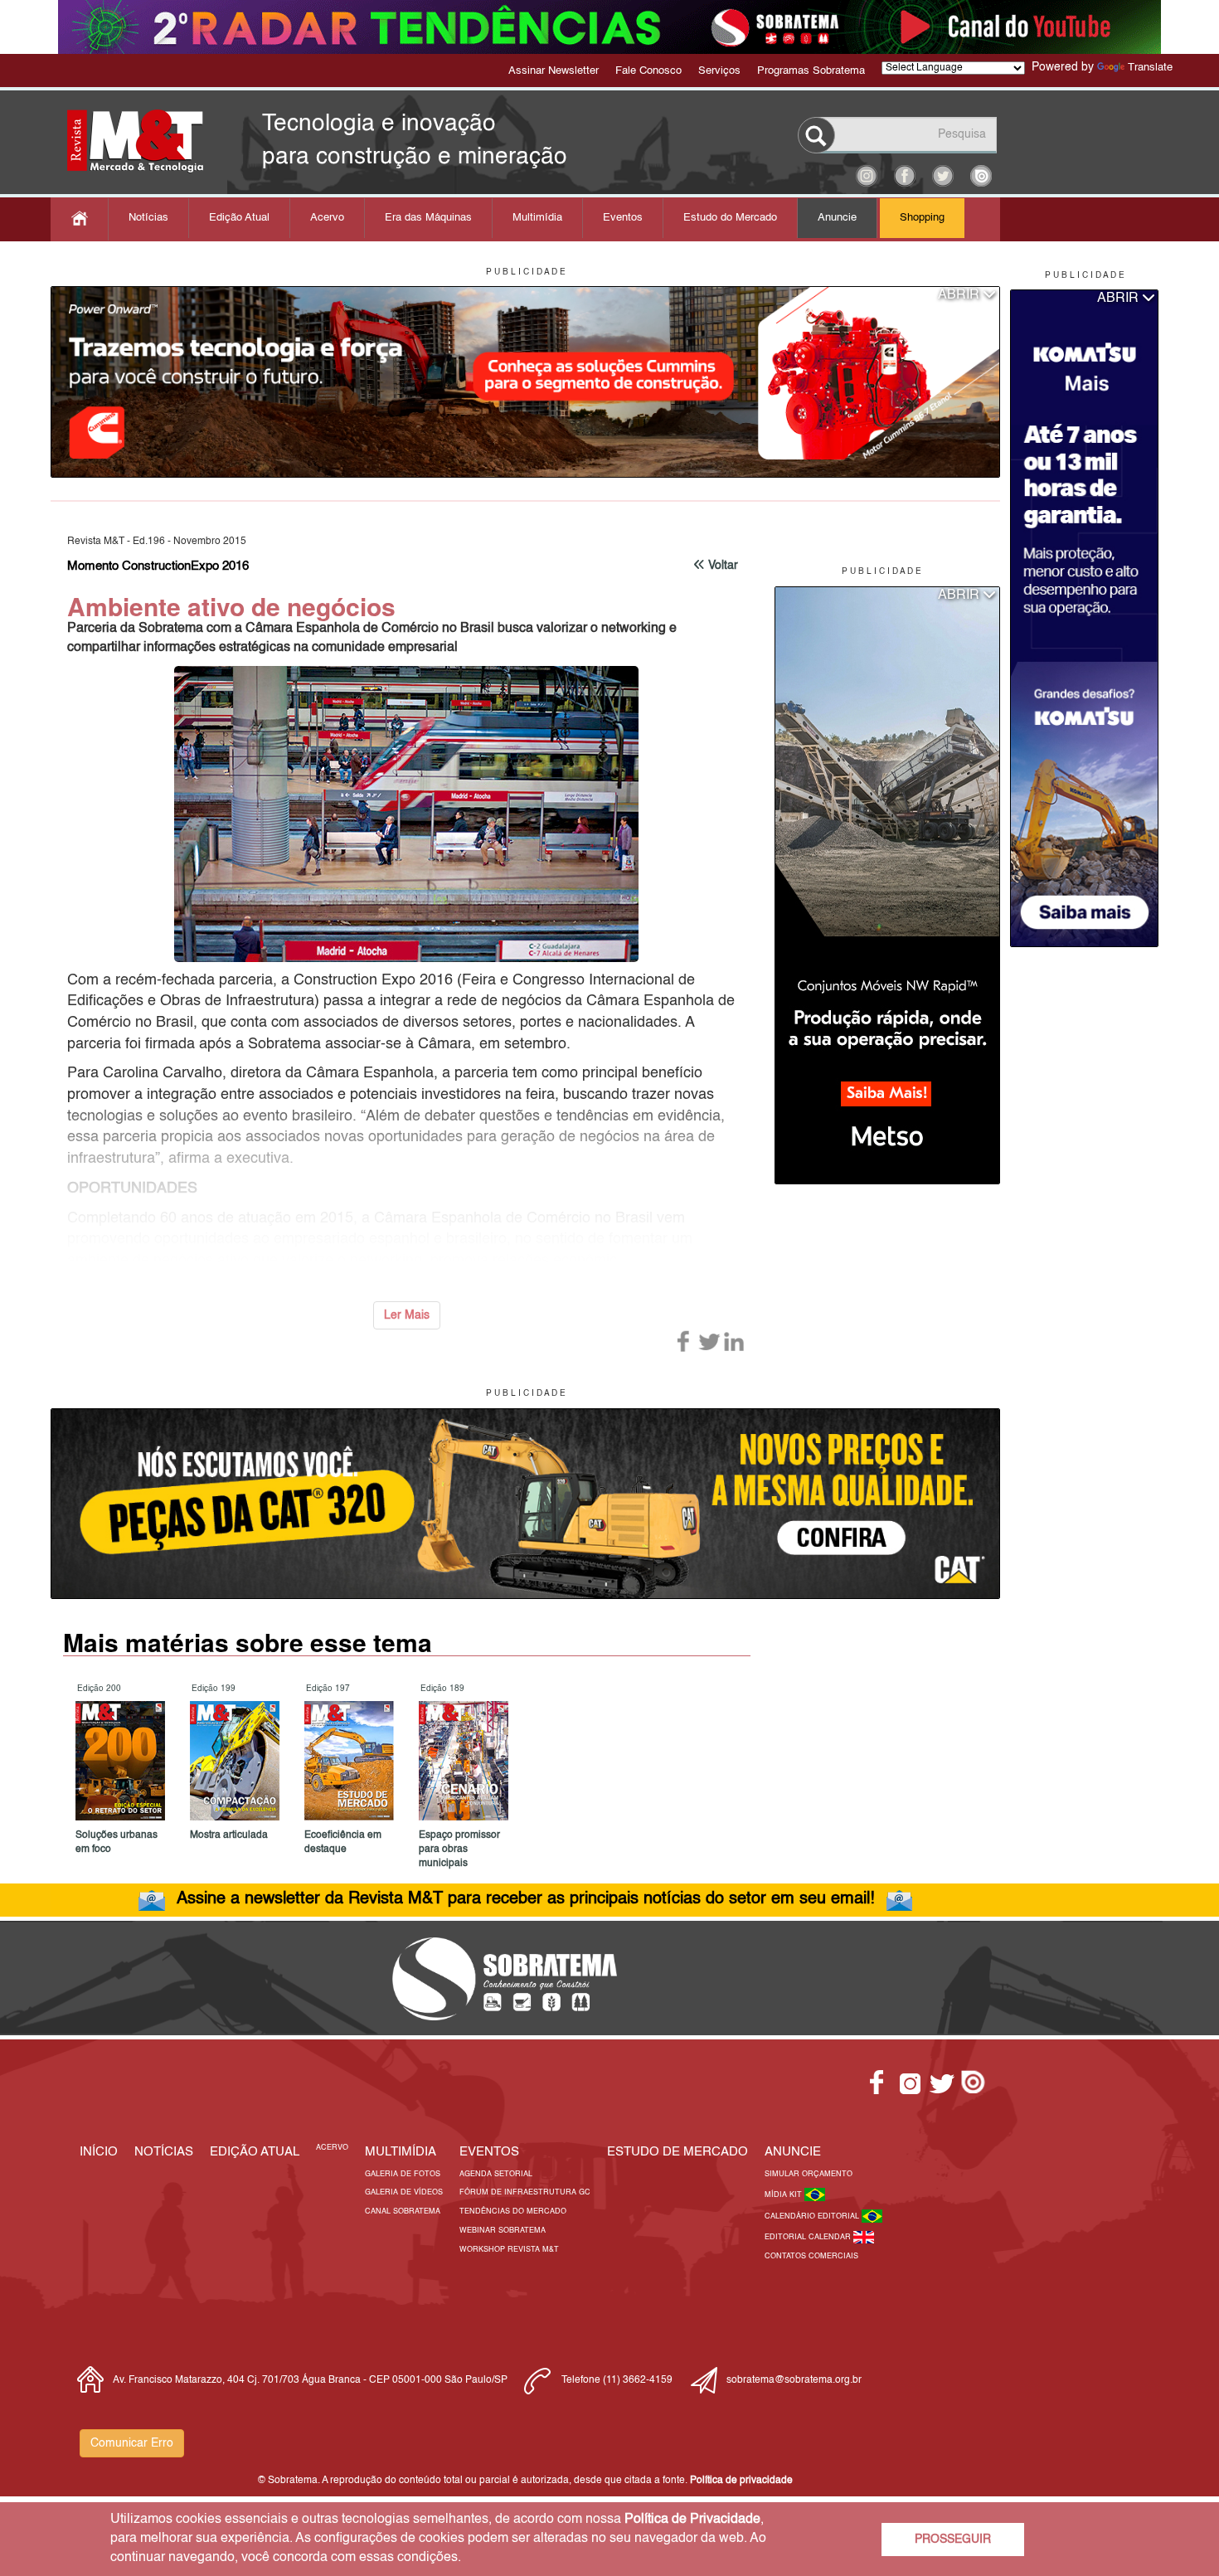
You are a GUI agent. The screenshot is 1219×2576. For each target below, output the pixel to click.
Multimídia (537, 218)
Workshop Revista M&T (509, 2250)
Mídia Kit (784, 2195)
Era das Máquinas (428, 218)
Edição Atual (239, 218)
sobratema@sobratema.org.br (794, 2380)
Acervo (327, 218)
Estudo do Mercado (730, 218)
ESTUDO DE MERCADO (677, 2152)
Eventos (623, 218)
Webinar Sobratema (503, 2231)
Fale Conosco (648, 71)
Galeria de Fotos (403, 2174)
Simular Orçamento (809, 2174)
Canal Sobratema (403, 2211)
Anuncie (837, 218)
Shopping (922, 218)
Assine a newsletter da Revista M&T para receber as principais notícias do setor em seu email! (526, 1899)
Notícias (148, 218)
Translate (1150, 68)
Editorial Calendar (809, 2237)
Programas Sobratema (811, 71)
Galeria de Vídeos (404, 2192)
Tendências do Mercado (513, 2211)
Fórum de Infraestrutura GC (525, 2192)
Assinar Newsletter (554, 71)
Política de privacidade (741, 2481)
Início (99, 2152)
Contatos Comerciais (811, 2256)
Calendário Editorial (813, 2216)
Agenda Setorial (496, 2174)
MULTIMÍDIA (401, 2152)
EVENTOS (489, 2152)
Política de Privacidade (692, 2520)
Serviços (719, 71)
